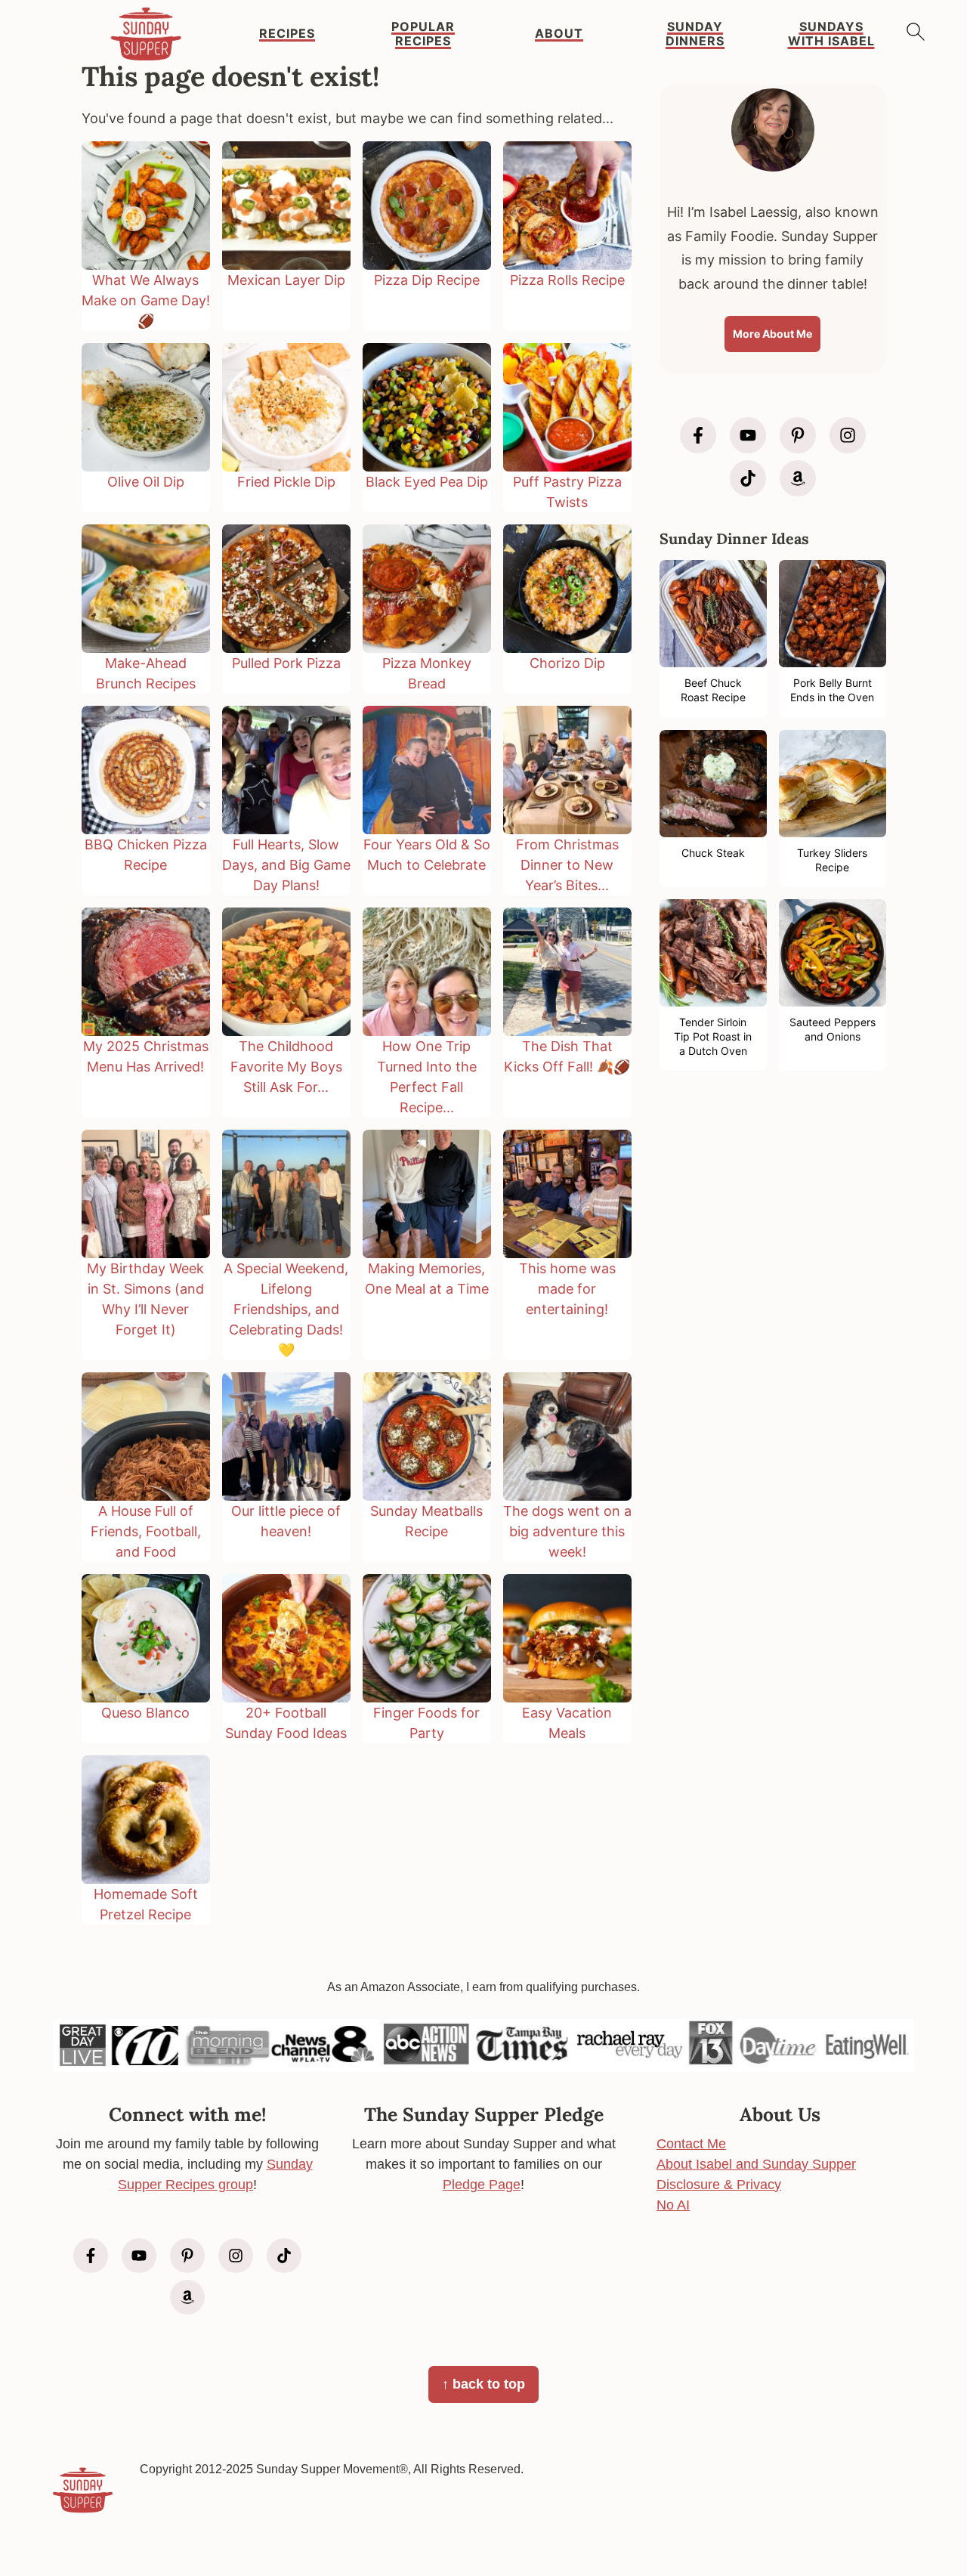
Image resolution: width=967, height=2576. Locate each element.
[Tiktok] (748, 478)
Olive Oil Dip (146, 482)
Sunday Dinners (695, 34)
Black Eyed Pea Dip (427, 482)
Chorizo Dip (567, 663)
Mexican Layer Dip (286, 280)
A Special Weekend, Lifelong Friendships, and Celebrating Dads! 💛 (286, 1309)
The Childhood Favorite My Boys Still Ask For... (286, 1067)
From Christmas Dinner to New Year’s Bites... (567, 865)
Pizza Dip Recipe (427, 280)
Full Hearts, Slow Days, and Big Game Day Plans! (286, 865)
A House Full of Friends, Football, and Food (146, 1531)
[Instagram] (848, 435)
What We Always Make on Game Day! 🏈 (146, 300)
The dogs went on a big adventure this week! (567, 1531)
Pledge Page (482, 2185)
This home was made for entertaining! (567, 1289)
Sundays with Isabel (831, 34)
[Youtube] (748, 435)
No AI (673, 2205)
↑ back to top (483, 2384)
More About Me (772, 334)
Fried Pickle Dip (286, 482)
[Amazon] (798, 478)
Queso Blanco (145, 1713)
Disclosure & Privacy (719, 2185)
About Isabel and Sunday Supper (756, 2164)
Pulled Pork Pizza (286, 663)
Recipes (287, 34)
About (559, 34)
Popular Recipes (423, 34)
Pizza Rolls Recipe (567, 280)
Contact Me (691, 2144)
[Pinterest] (798, 435)
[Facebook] (698, 435)
